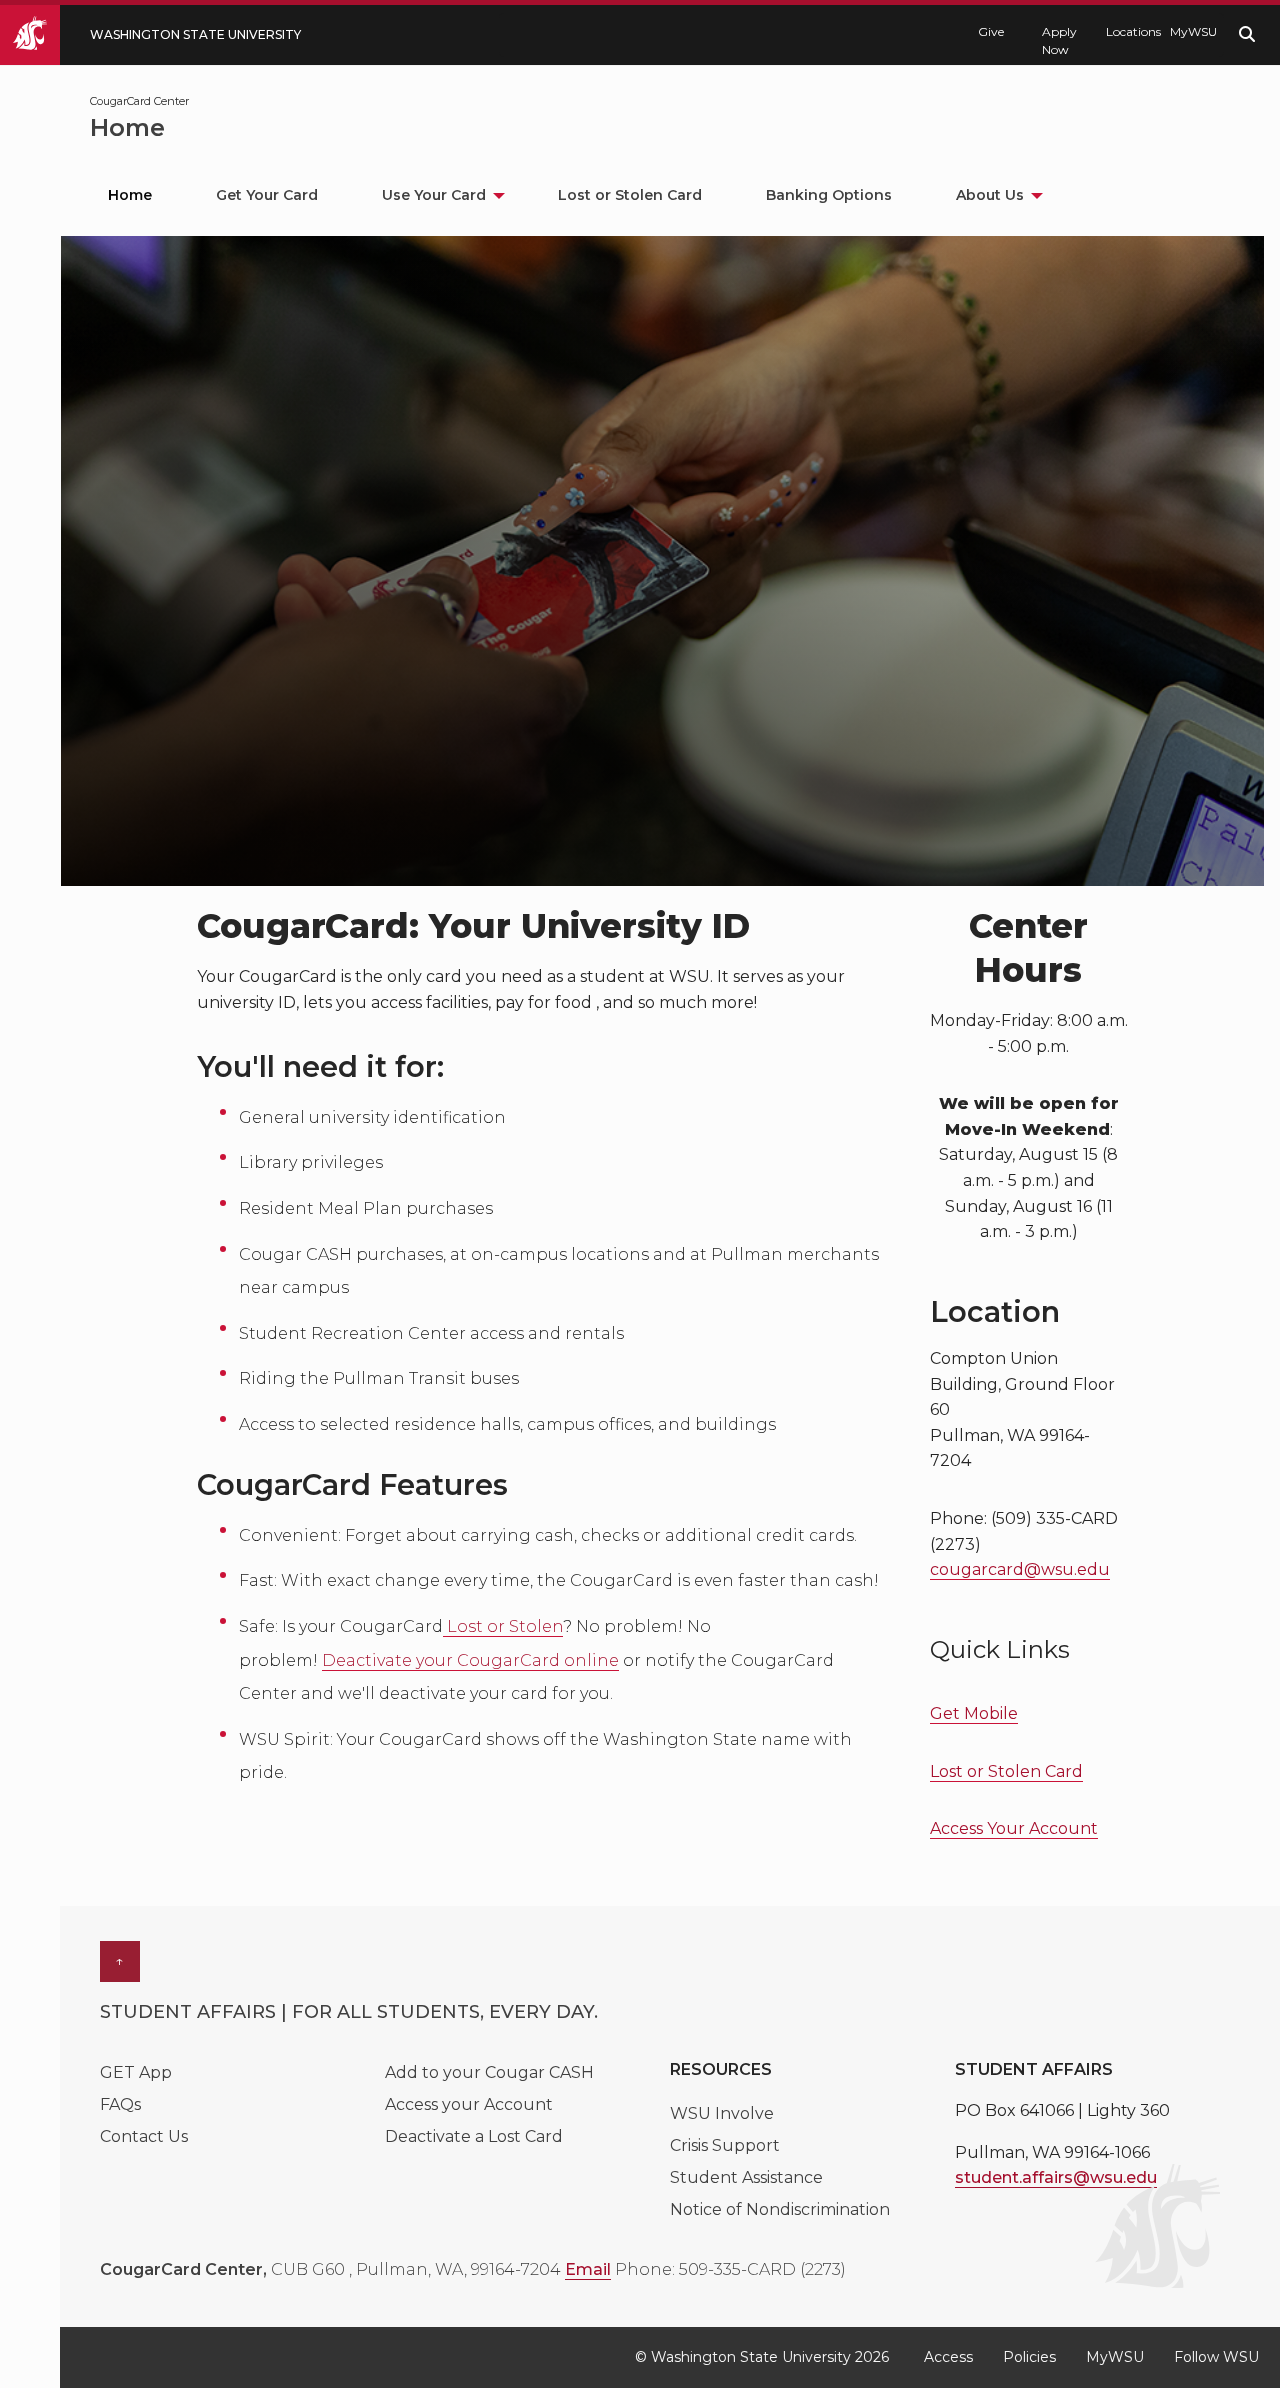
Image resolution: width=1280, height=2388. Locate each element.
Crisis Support (725, 2145)
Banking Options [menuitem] (829, 195)
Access (948, 2357)
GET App (136, 2072)
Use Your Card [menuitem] (434, 195)
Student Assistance (746, 2177)
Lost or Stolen (503, 1626)
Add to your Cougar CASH (489, 2072)
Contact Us (144, 2136)
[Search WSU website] (1247, 34)
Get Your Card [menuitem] (267, 195)
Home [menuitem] (130, 195)
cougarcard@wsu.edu (1020, 1569)
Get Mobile (974, 1713)
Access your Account (469, 2104)
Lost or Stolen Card (1006, 1771)
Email (588, 2269)
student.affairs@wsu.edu (1056, 2177)
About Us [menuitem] (990, 195)
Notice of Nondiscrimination (780, 2209)
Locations (1128, 31)
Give (991, 31)
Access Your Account (1014, 1828)
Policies (1029, 2357)
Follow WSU (1216, 2357)
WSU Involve (722, 2113)
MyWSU (1192, 31)
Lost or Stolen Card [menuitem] (630, 195)
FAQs (120, 2104)
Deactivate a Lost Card (474, 2136)
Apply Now (1059, 40)
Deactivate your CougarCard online (470, 1660)
